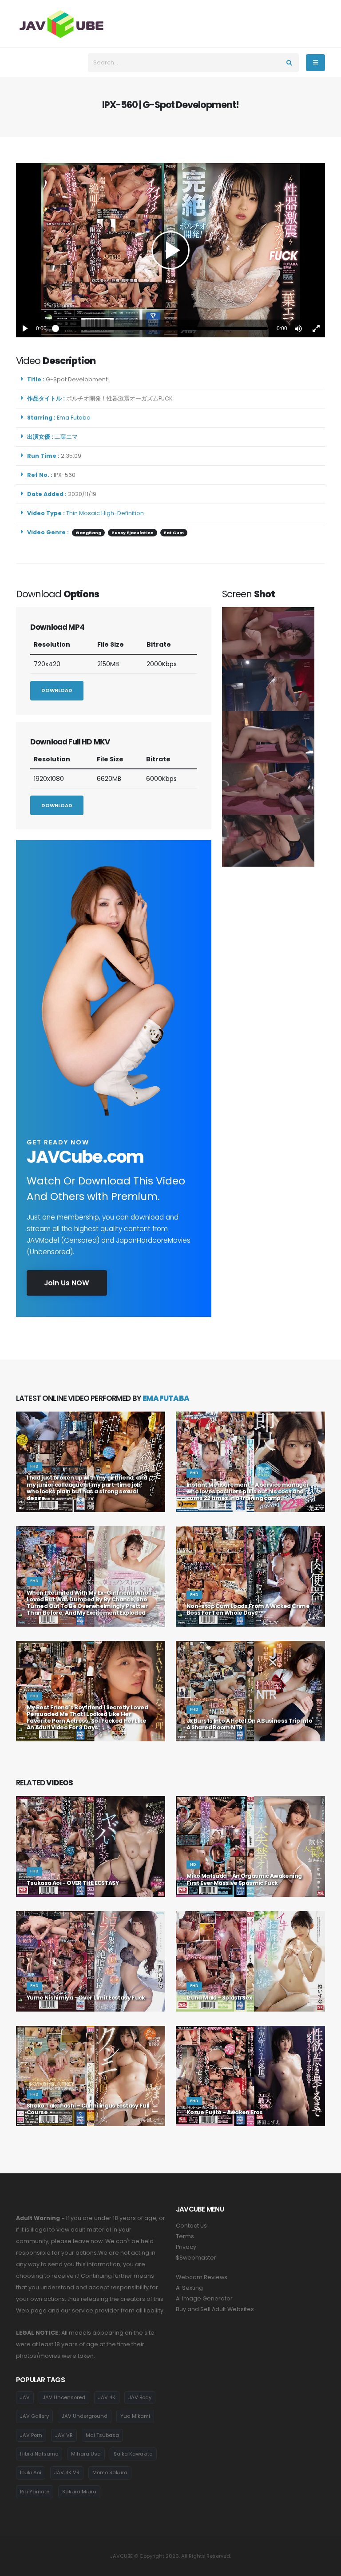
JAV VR (64, 2435)
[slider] (162, 328)
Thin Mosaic (83, 513)
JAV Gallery (34, 2416)
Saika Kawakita (133, 2454)
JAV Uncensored (64, 2397)
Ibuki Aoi (31, 2472)
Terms (185, 2236)
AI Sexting (189, 2288)
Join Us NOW (67, 1283)
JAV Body (140, 2397)
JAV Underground (85, 2416)
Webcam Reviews (202, 2277)
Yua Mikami (135, 2416)
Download (57, 690)
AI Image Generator (204, 2298)
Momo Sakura (110, 2472)
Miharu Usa (86, 2454)
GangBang (88, 533)
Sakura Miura (79, 2492)
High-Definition (123, 513)
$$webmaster (196, 2258)
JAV (25, 2397)
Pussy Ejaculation (133, 533)
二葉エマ (67, 437)
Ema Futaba (75, 418)
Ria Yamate (35, 2492)
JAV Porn (31, 2435)
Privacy (186, 2247)
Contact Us (191, 2226)
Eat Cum (174, 533)
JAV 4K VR (67, 2472)
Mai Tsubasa (102, 2435)
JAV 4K (107, 2397)
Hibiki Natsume (39, 2454)
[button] (298, 328)
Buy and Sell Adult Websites (215, 2309)
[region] (170, 250)
